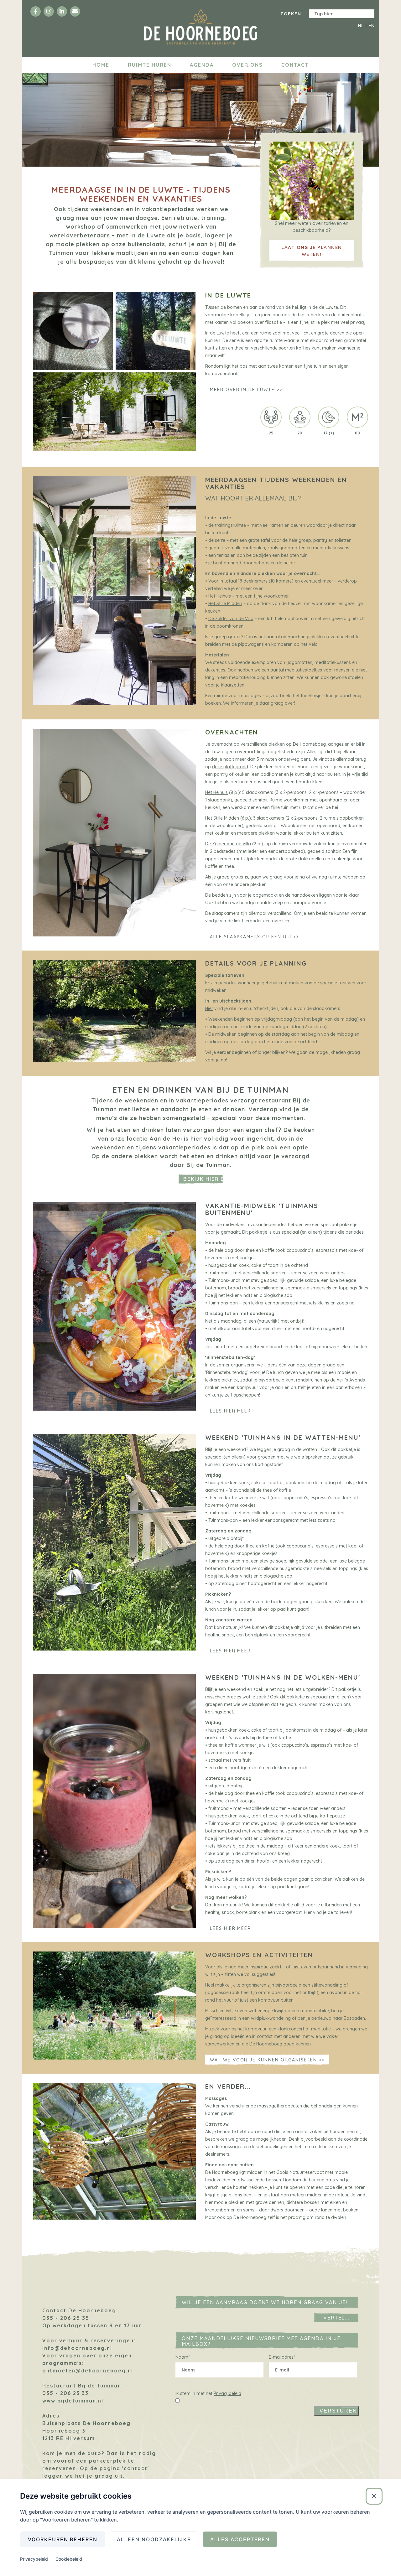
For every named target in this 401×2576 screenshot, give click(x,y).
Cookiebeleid (69, 2559)
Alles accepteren (240, 2539)
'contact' (136, 2468)
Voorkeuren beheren (63, 2539)
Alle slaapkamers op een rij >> (254, 937)
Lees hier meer (230, 1411)
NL (361, 26)
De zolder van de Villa (231, 619)
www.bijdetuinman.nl (73, 2401)
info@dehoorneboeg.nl (77, 2348)
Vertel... (337, 2318)
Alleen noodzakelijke (154, 2539)
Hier (209, 1008)
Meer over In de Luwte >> (246, 390)
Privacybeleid (227, 2393)
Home (101, 65)
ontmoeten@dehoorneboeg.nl (88, 2371)
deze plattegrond (230, 767)
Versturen (338, 2411)
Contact (295, 65)
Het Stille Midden (225, 604)
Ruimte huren (150, 65)
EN (372, 26)
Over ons (247, 65)
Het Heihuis (220, 596)
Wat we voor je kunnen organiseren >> (267, 2060)
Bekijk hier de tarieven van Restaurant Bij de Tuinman (203, 1179)
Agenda (202, 65)
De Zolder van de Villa (228, 844)
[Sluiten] (374, 2496)
